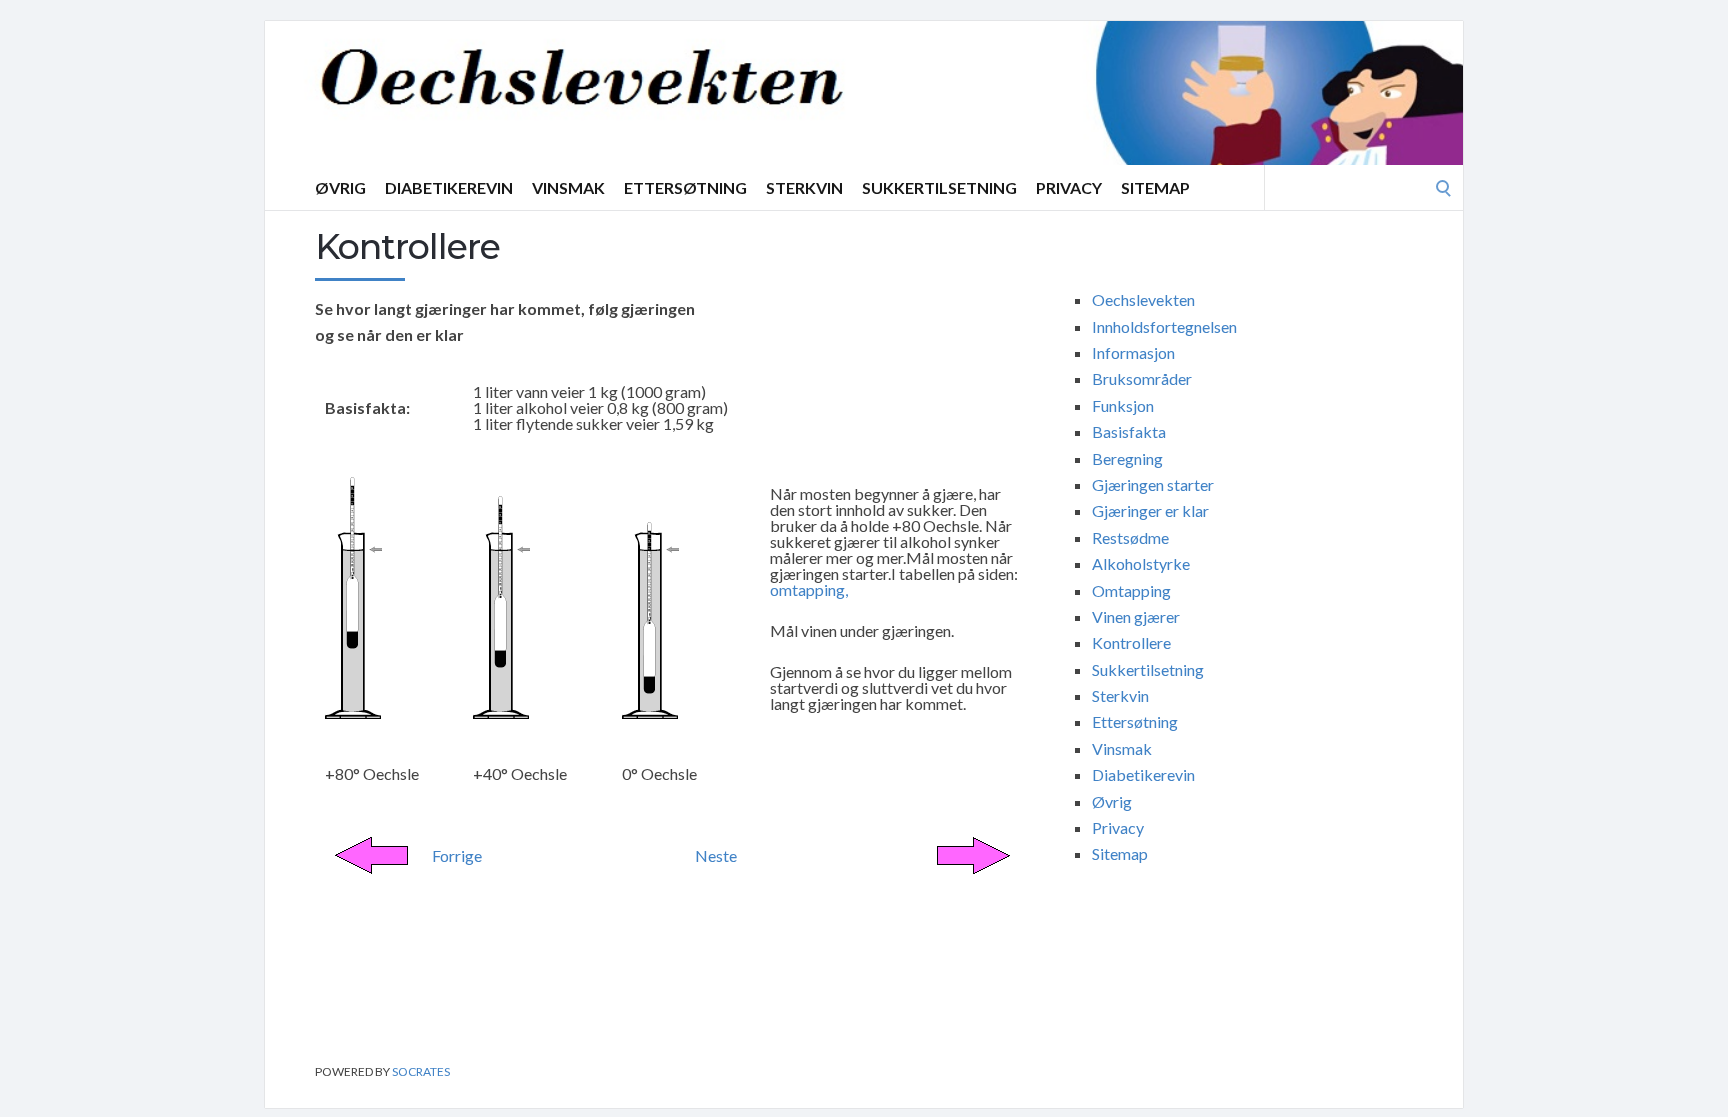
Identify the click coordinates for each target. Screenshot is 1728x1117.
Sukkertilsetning (939, 187)
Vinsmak (568, 187)
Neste (716, 855)
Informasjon (1133, 352)
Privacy (1069, 187)
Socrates (421, 1071)
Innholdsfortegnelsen (1164, 326)
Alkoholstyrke (1141, 563)
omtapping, (809, 589)
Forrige (457, 855)
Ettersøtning (685, 187)
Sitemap (1155, 187)
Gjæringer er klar (1150, 510)
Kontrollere (1131, 642)
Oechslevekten (1143, 299)
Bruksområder (1142, 378)
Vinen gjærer (1136, 616)
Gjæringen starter (1153, 484)
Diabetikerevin (449, 187)
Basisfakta (1129, 431)
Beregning (1127, 458)
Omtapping (1131, 590)
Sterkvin (804, 187)
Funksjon (1123, 405)
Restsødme (1130, 537)
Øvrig (340, 187)
